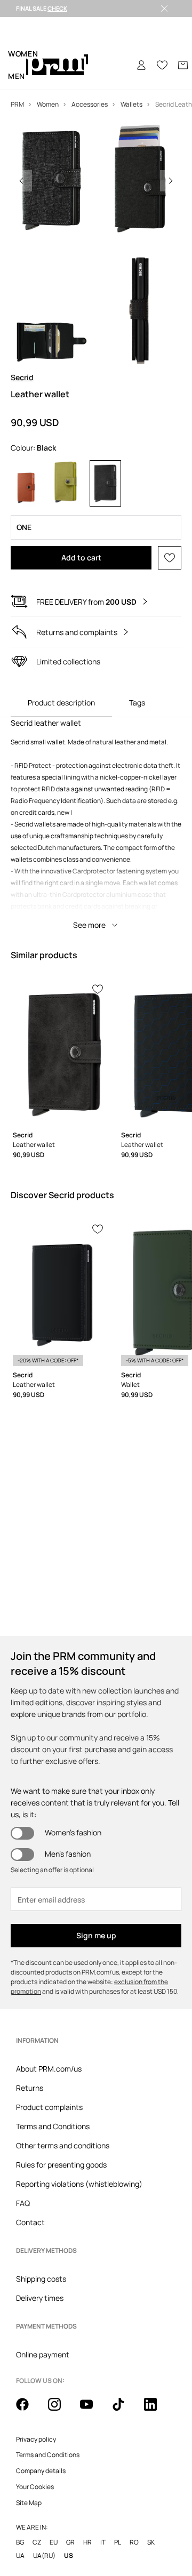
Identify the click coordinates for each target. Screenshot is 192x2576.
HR (87, 2542)
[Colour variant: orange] (26, 483)
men (17, 76)
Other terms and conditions (63, 2145)
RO (134, 2542)
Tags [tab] (137, 703)
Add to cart (81, 557)
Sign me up (96, 1935)
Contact (30, 2222)
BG (20, 2542)
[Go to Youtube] (93, 2410)
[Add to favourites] (170, 558)
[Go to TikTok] (125, 2410)
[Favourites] (162, 65)
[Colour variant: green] (66, 483)
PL (118, 2542)
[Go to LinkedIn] (157, 2410)
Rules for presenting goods (61, 2165)
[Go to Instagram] (61, 2410)
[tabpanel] (96, 826)
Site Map (29, 2503)
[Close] (164, 9)
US (69, 2555)
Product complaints (49, 2107)
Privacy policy (36, 2439)
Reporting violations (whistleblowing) (79, 2184)
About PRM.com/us (49, 2069)
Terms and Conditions (53, 2126)
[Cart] (183, 65)
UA (20, 2555)
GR (70, 2542)
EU (54, 2542)
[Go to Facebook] (29, 2410)
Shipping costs (41, 2279)
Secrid (22, 377)
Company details (41, 2471)
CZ (37, 2542)
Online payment (43, 2354)
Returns (30, 2088)
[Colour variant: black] (105, 483)
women (23, 54)
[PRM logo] (57, 65)
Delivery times (40, 2298)
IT (103, 2542)
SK (151, 2542)
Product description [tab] (61, 703)
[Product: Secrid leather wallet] (61, 1053)
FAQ (23, 2203)
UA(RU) (44, 2555)
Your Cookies (35, 2487)
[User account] (141, 65)
